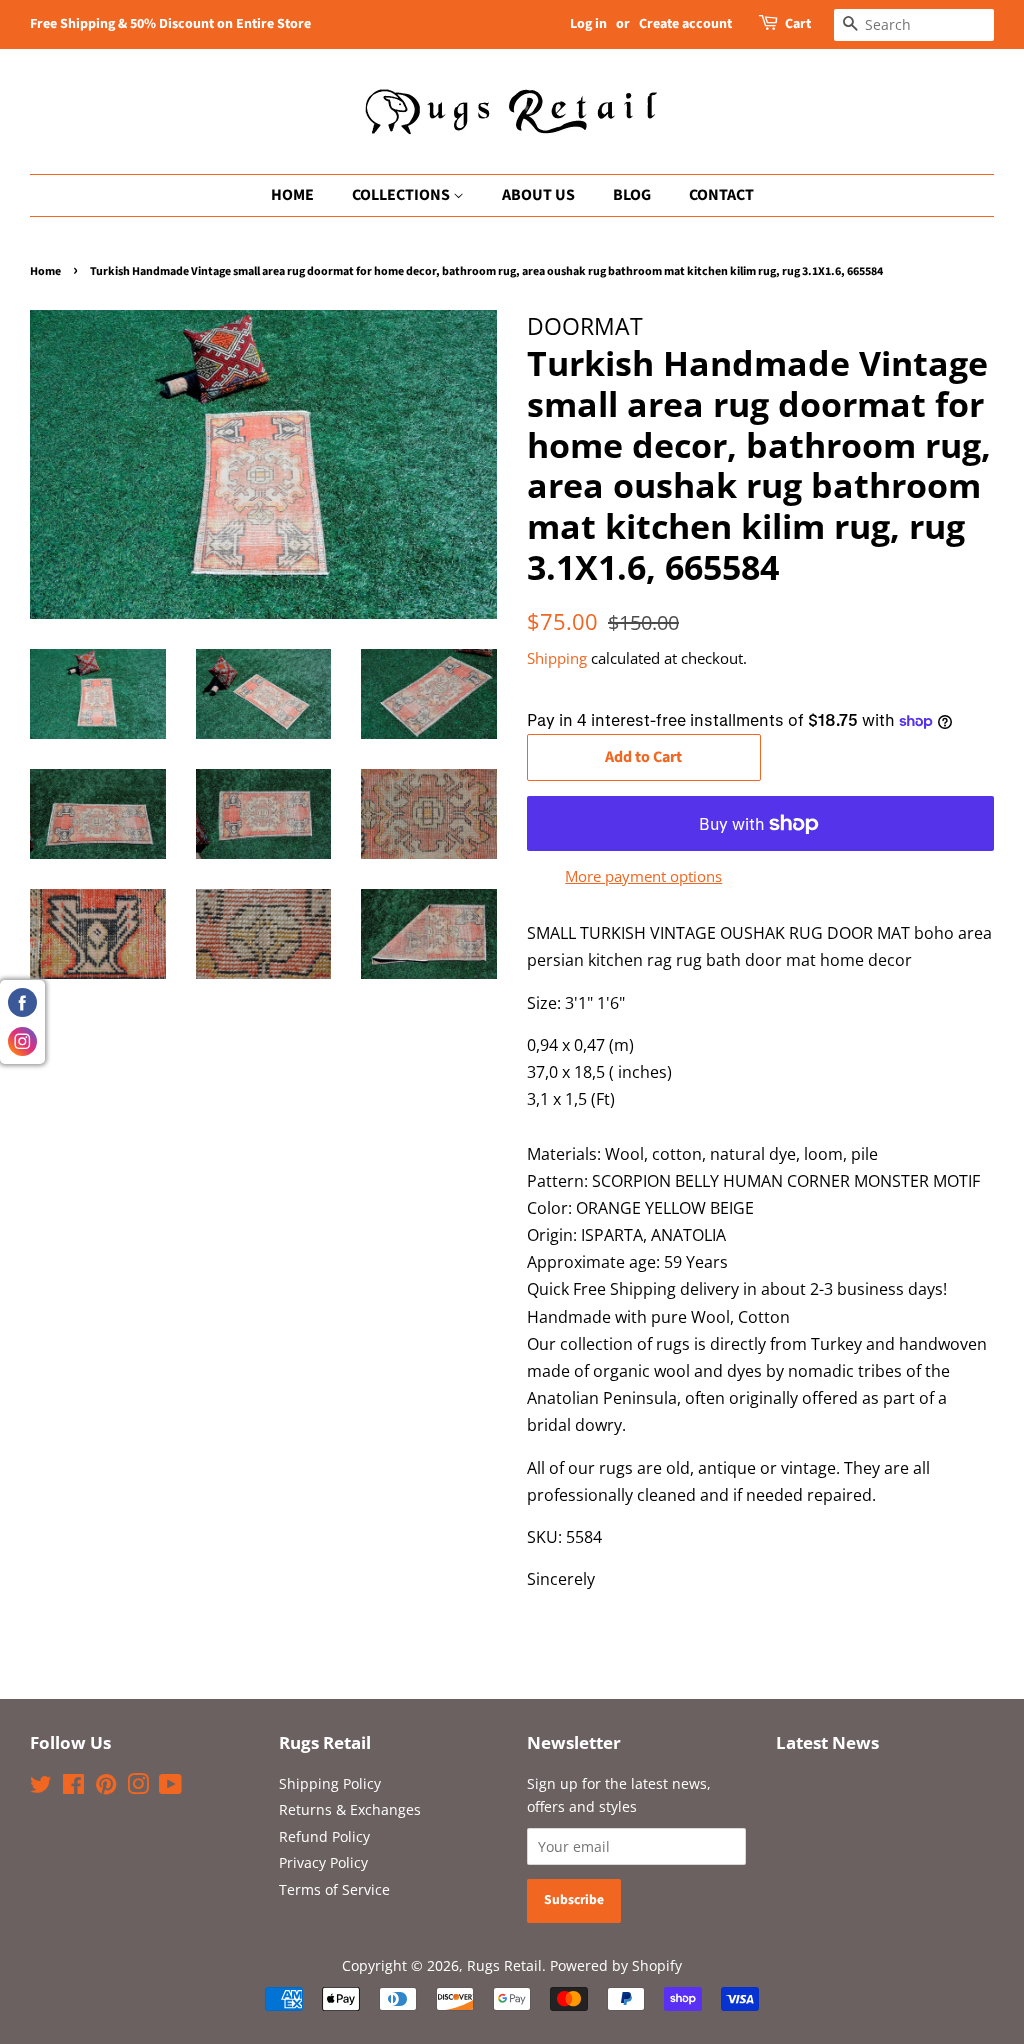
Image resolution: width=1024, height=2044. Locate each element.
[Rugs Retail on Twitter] (41, 1787)
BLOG (632, 195)
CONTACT (721, 195)
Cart (798, 24)
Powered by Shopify (616, 1965)
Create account (685, 24)
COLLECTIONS (402, 195)
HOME (292, 195)
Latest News (827, 1742)
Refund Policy (324, 1836)
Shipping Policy (330, 1783)
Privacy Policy (323, 1862)
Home (45, 271)
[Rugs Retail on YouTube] (170, 1787)
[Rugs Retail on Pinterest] (106, 1787)
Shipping (557, 658)
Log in (588, 24)
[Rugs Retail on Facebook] (73, 1787)
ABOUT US (538, 195)
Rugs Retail (504, 1965)
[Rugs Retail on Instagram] (138, 1787)
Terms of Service (334, 1889)
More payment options (643, 876)
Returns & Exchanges (350, 1809)
